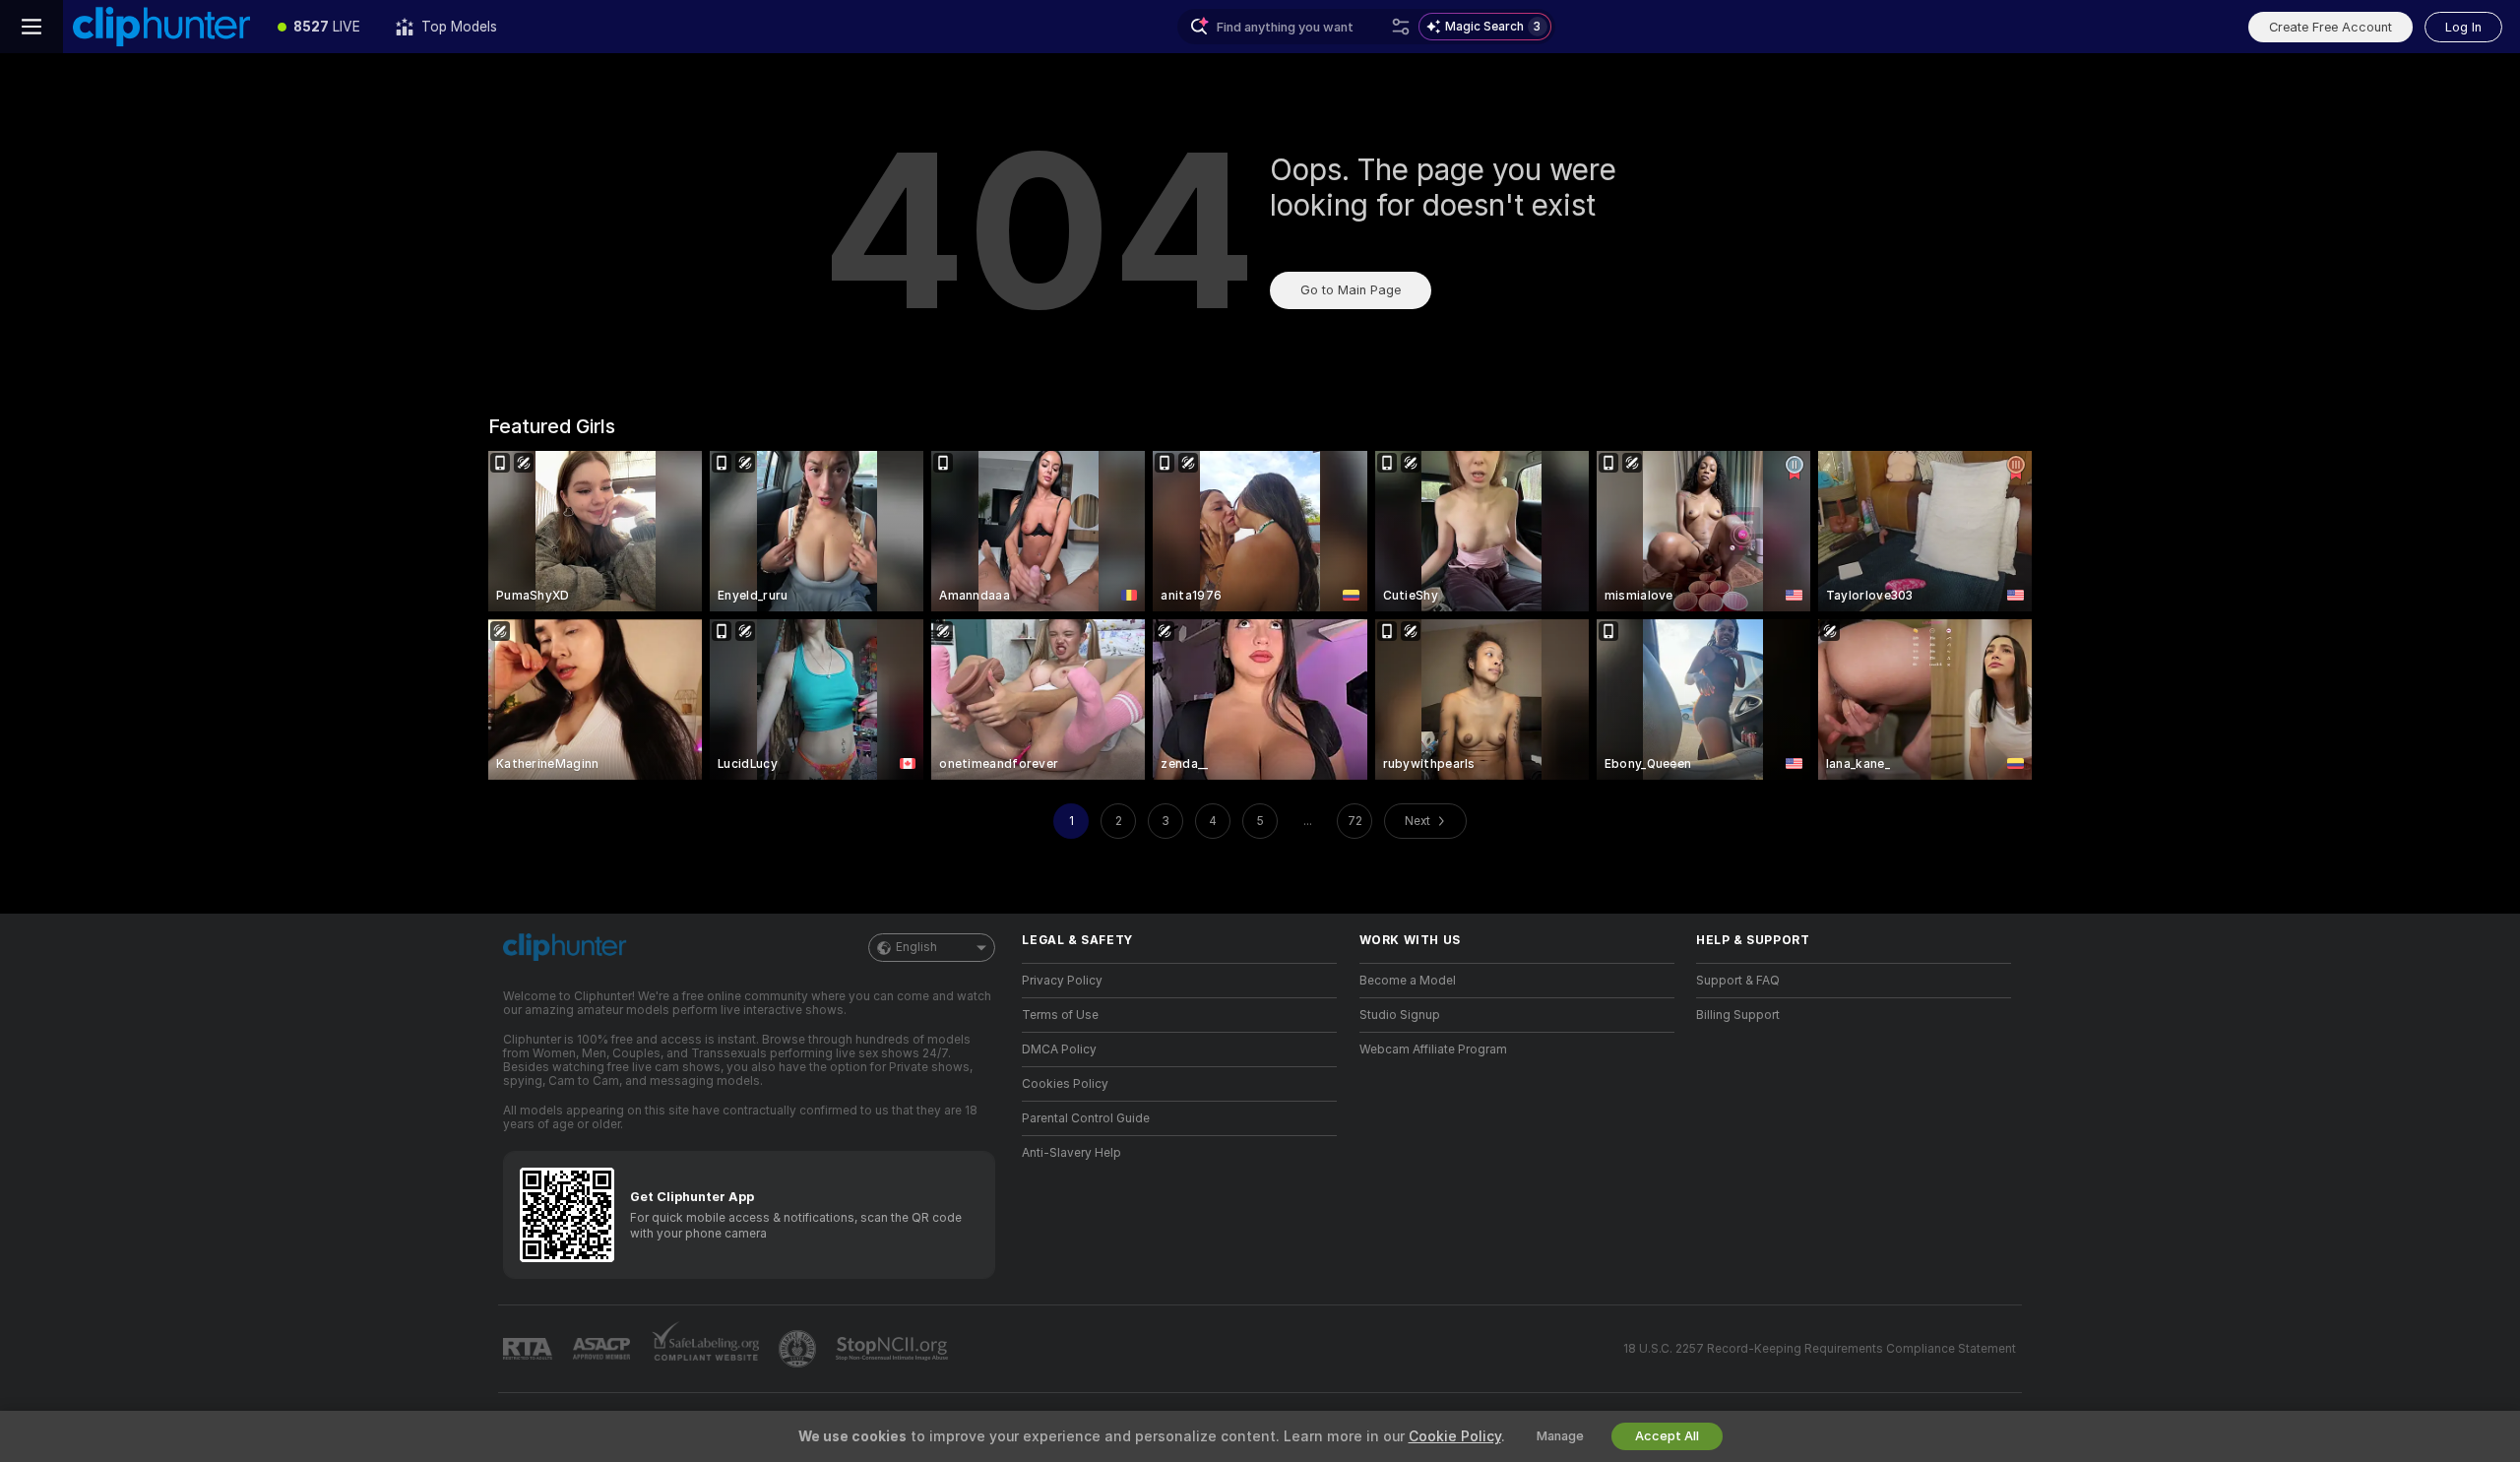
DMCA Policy (1059, 1049)
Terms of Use (1060, 1015)
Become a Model (1408, 981)
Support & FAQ (1738, 981)
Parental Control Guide (1086, 1118)
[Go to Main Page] (161, 27)
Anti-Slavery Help (1071, 1153)
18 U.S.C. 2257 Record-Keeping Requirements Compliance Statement (1820, 1349)
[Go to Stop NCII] (894, 1349)
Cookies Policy (1065, 1084)
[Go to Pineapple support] (799, 1349)
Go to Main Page (1351, 290)
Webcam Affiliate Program (1433, 1049)
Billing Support (1738, 1015)
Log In (2463, 27)
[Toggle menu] (31, 27)
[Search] (1401, 27)
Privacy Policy (1062, 981)
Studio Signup (1400, 1015)
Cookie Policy (1455, 1436)
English (916, 947)
